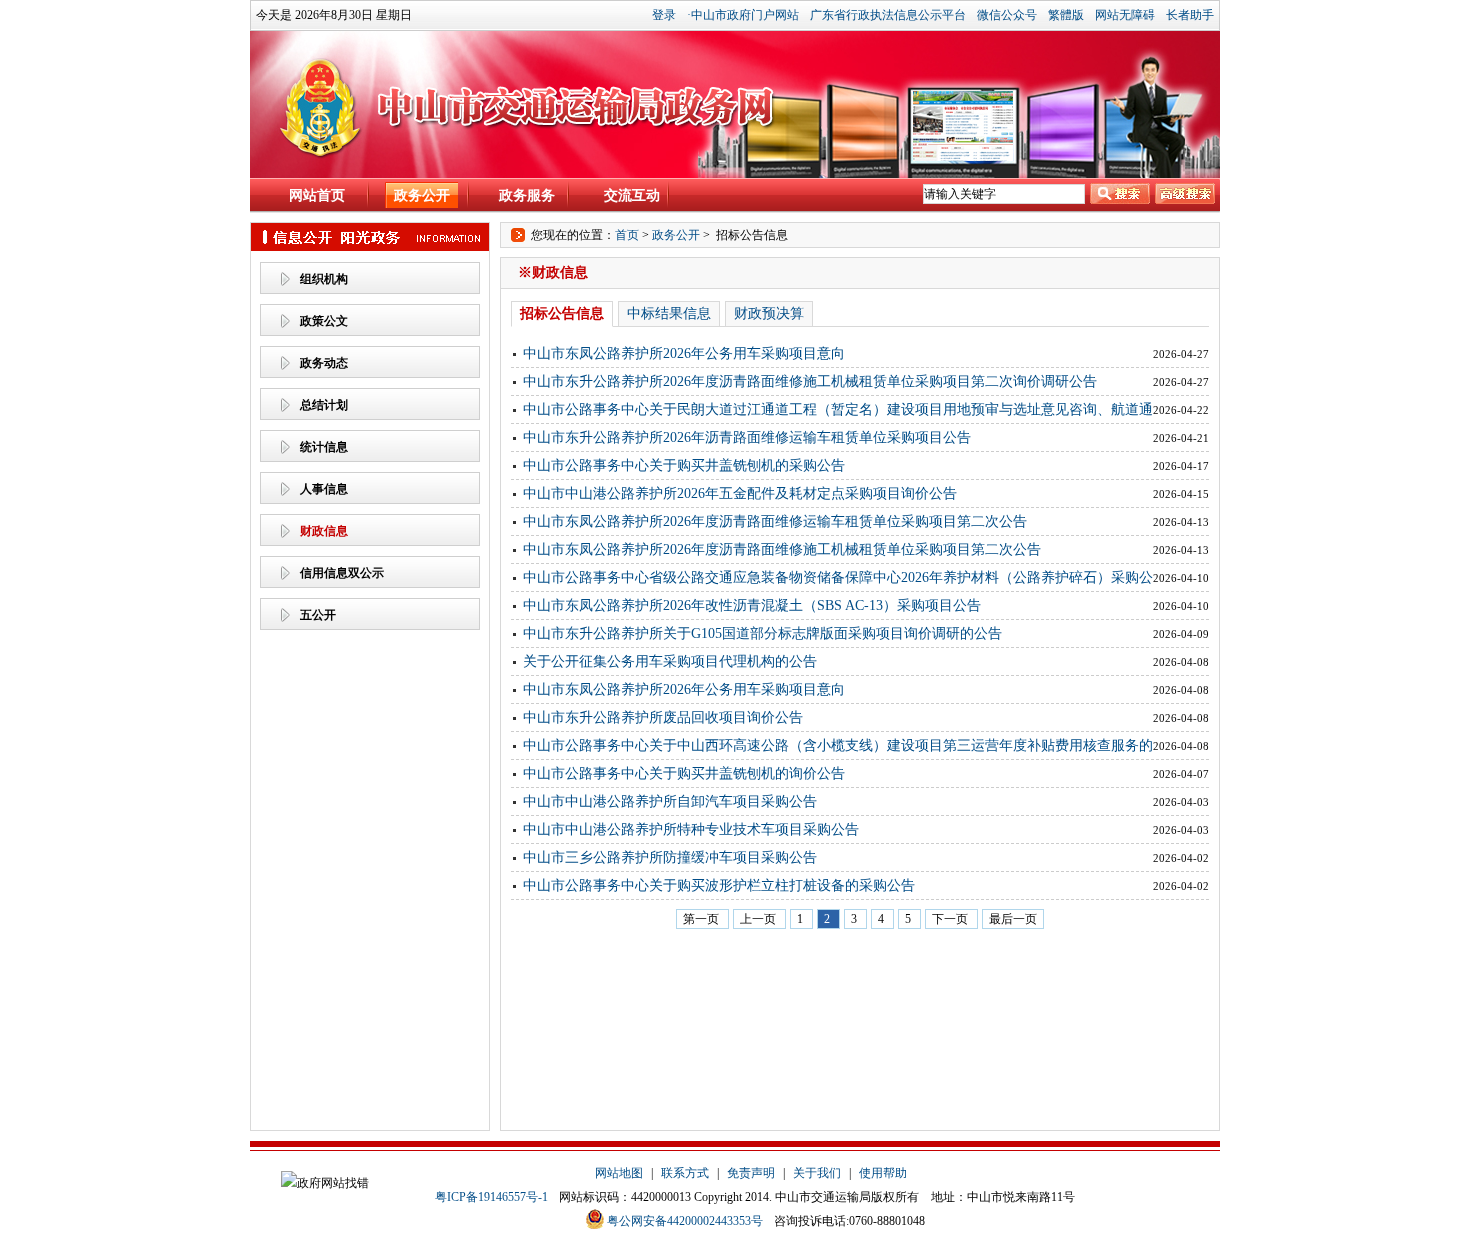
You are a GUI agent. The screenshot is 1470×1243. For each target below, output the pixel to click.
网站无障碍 (1125, 15)
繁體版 (1066, 15)
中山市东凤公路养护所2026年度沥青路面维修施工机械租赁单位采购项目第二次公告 (782, 549)
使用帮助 (883, 1173)
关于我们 (817, 1173)
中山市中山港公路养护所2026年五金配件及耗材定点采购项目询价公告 (740, 493)
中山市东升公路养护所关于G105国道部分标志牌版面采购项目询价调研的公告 (762, 633)
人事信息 (324, 489)
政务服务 (527, 195)
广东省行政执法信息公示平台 (888, 15)
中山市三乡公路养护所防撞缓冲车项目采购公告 (670, 857)
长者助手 (1190, 15)
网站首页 (317, 195)
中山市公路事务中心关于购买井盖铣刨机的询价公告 (684, 773)
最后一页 (1013, 919)
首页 (627, 235)
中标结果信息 (669, 313)
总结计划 (324, 405)
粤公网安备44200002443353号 (685, 1221)
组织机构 (324, 279)
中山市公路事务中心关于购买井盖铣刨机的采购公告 (684, 465)
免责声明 (751, 1173)
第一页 (702, 919)
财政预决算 (769, 313)
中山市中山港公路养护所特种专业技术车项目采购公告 (691, 829)
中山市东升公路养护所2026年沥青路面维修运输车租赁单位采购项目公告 (747, 437)
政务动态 (324, 363)
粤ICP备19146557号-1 (491, 1197)
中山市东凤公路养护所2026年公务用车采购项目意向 (684, 353)
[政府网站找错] (325, 1183)
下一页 (951, 919)
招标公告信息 (562, 313)
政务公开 (422, 195)
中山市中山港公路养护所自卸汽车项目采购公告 (670, 801)
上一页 (759, 919)
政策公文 (324, 321)
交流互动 (632, 195)
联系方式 (685, 1173)
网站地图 (619, 1173)
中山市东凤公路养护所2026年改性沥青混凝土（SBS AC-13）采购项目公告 (752, 605)
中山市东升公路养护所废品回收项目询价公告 (663, 717)
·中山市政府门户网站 (743, 15)
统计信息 (324, 447)
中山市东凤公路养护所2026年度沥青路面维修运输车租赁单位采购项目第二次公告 (775, 521)
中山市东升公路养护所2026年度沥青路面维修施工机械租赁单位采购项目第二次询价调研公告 (810, 381)
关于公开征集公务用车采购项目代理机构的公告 (670, 661)
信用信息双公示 (342, 573)
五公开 (318, 615)
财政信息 (324, 531)
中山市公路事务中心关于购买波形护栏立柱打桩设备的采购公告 (719, 885)
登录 (664, 15)
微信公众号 (1007, 15)
